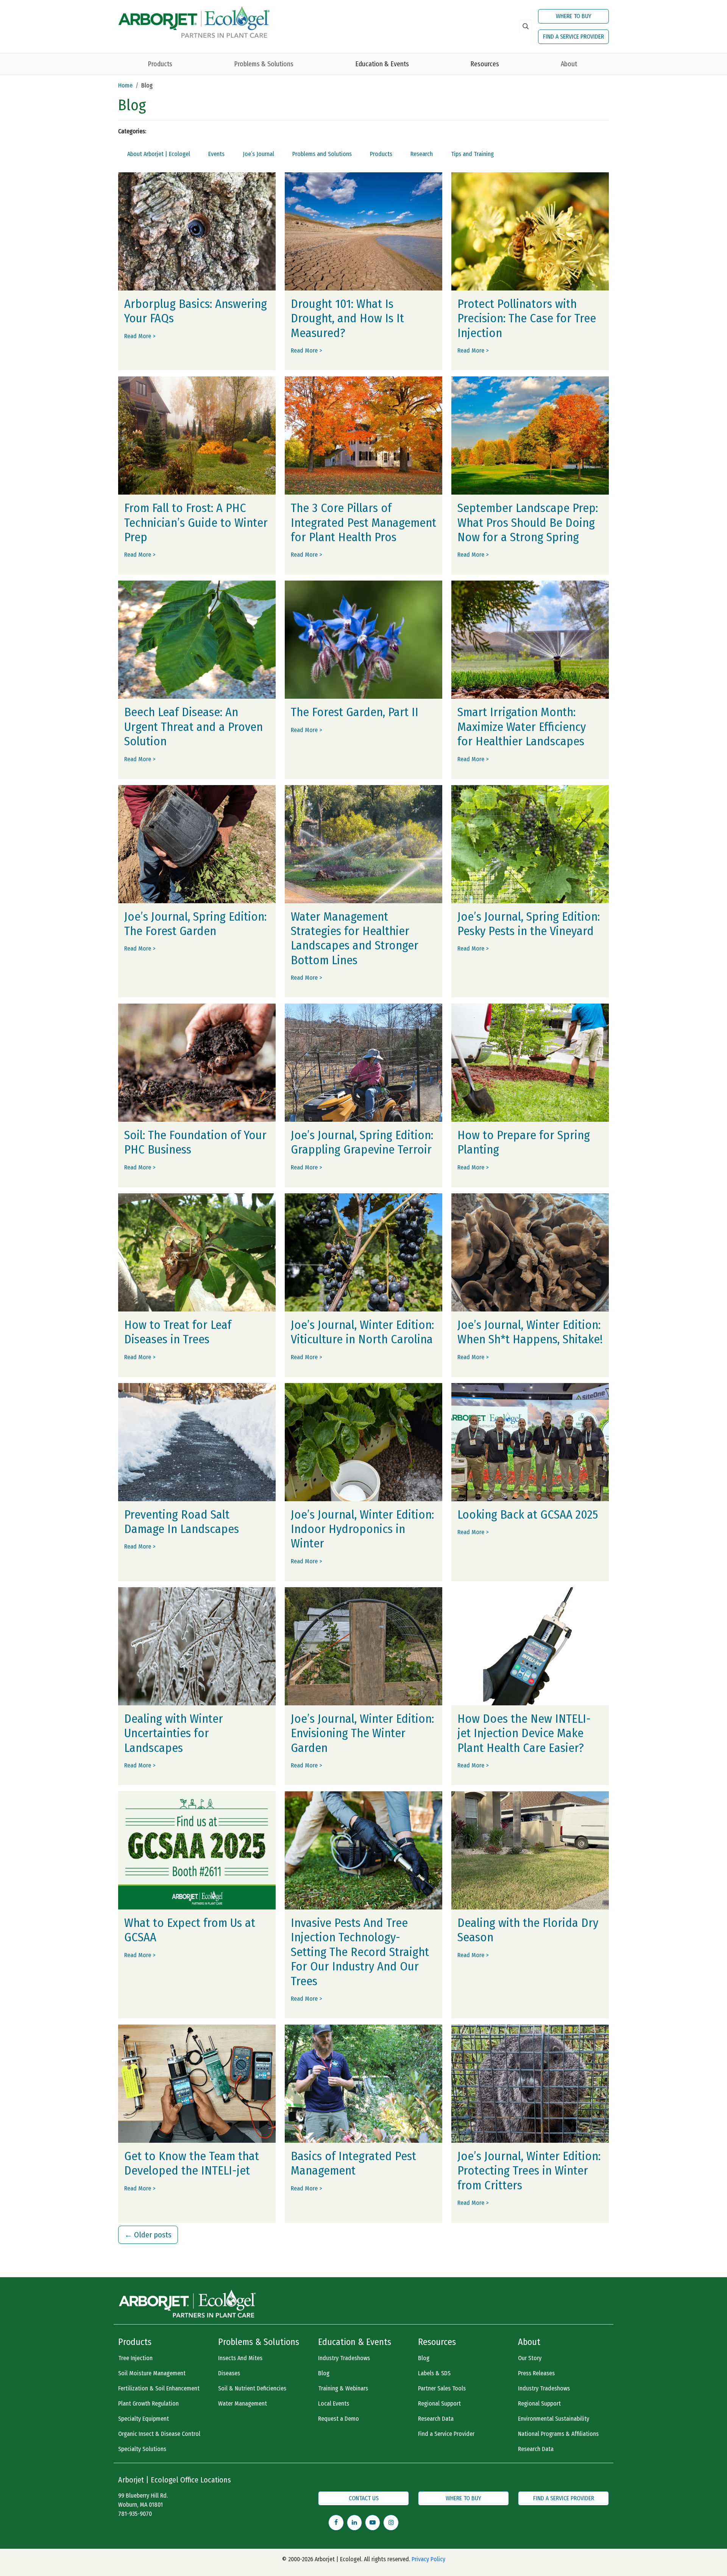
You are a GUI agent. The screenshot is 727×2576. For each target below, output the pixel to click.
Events (216, 154)
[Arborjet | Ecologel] (194, 21)
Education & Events (382, 64)
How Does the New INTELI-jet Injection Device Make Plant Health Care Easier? (524, 1733)
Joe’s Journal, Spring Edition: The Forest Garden (195, 924)
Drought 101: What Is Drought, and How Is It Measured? (347, 318)
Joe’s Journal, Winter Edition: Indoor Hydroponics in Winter (362, 1529)
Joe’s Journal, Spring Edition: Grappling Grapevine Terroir (362, 1142)
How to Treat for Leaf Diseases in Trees (178, 1332)
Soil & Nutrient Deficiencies (252, 2388)
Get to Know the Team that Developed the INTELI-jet (192, 2163)
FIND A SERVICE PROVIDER (573, 37)
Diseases (229, 2373)
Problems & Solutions (264, 64)
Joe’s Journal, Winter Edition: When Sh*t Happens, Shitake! (530, 1332)
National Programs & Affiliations (558, 2434)
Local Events (334, 2403)
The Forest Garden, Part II (355, 712)
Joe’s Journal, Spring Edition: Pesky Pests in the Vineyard (529, 924)
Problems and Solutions (322, 154)
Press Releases (536, 2373)
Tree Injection (135, 2358)
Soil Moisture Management (152, 2373)
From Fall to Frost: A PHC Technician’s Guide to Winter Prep (196, 522)
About (569, 64)
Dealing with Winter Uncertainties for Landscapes (174, 1733)
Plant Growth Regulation (148, 2403)
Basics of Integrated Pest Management (353, 2163)
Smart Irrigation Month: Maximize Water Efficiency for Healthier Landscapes (522, 727)
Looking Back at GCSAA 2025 (528, 1514)
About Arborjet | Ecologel (159, 154)
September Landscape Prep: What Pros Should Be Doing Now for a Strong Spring (528, 522)
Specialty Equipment (144, 2419)
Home (125, 85)
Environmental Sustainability (554, 2419)
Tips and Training (472, 154)
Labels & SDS (434, 2373)
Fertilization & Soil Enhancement (159, 2388)
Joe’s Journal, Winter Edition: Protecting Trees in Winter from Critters (529, 2171)
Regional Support (439, 2403)
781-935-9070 (135, 2514)
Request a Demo (339, 2419)
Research (422, 154)
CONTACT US (364, 2498)
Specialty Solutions (142, 2449)
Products (160, 64)
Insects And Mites (240, 2358)
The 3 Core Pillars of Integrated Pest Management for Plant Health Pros (363, 522)
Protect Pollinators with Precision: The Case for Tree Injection (527, 318)
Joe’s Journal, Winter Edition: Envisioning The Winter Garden (362, 1733)
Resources (485, 64)
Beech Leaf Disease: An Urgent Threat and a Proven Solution (193, 727)
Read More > (140, 336)
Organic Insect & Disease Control (159, 2434)
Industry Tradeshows (344, 2358)
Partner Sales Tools (442, 2388)
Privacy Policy (428, 2559)
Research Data (436, 2419)
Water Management (243, 2403)
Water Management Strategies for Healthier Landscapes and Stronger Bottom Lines (355, 938)
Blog (324, 2373)
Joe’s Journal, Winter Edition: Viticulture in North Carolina (362, 1332)
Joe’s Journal (258, 154)
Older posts (148, 2235)
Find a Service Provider (446, 2434)
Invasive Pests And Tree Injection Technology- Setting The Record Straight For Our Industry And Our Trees (360, 1952)
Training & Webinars (343, 2388)
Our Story (530, 2358)
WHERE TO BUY (574, 16)
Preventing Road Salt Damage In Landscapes (182, 1522)
